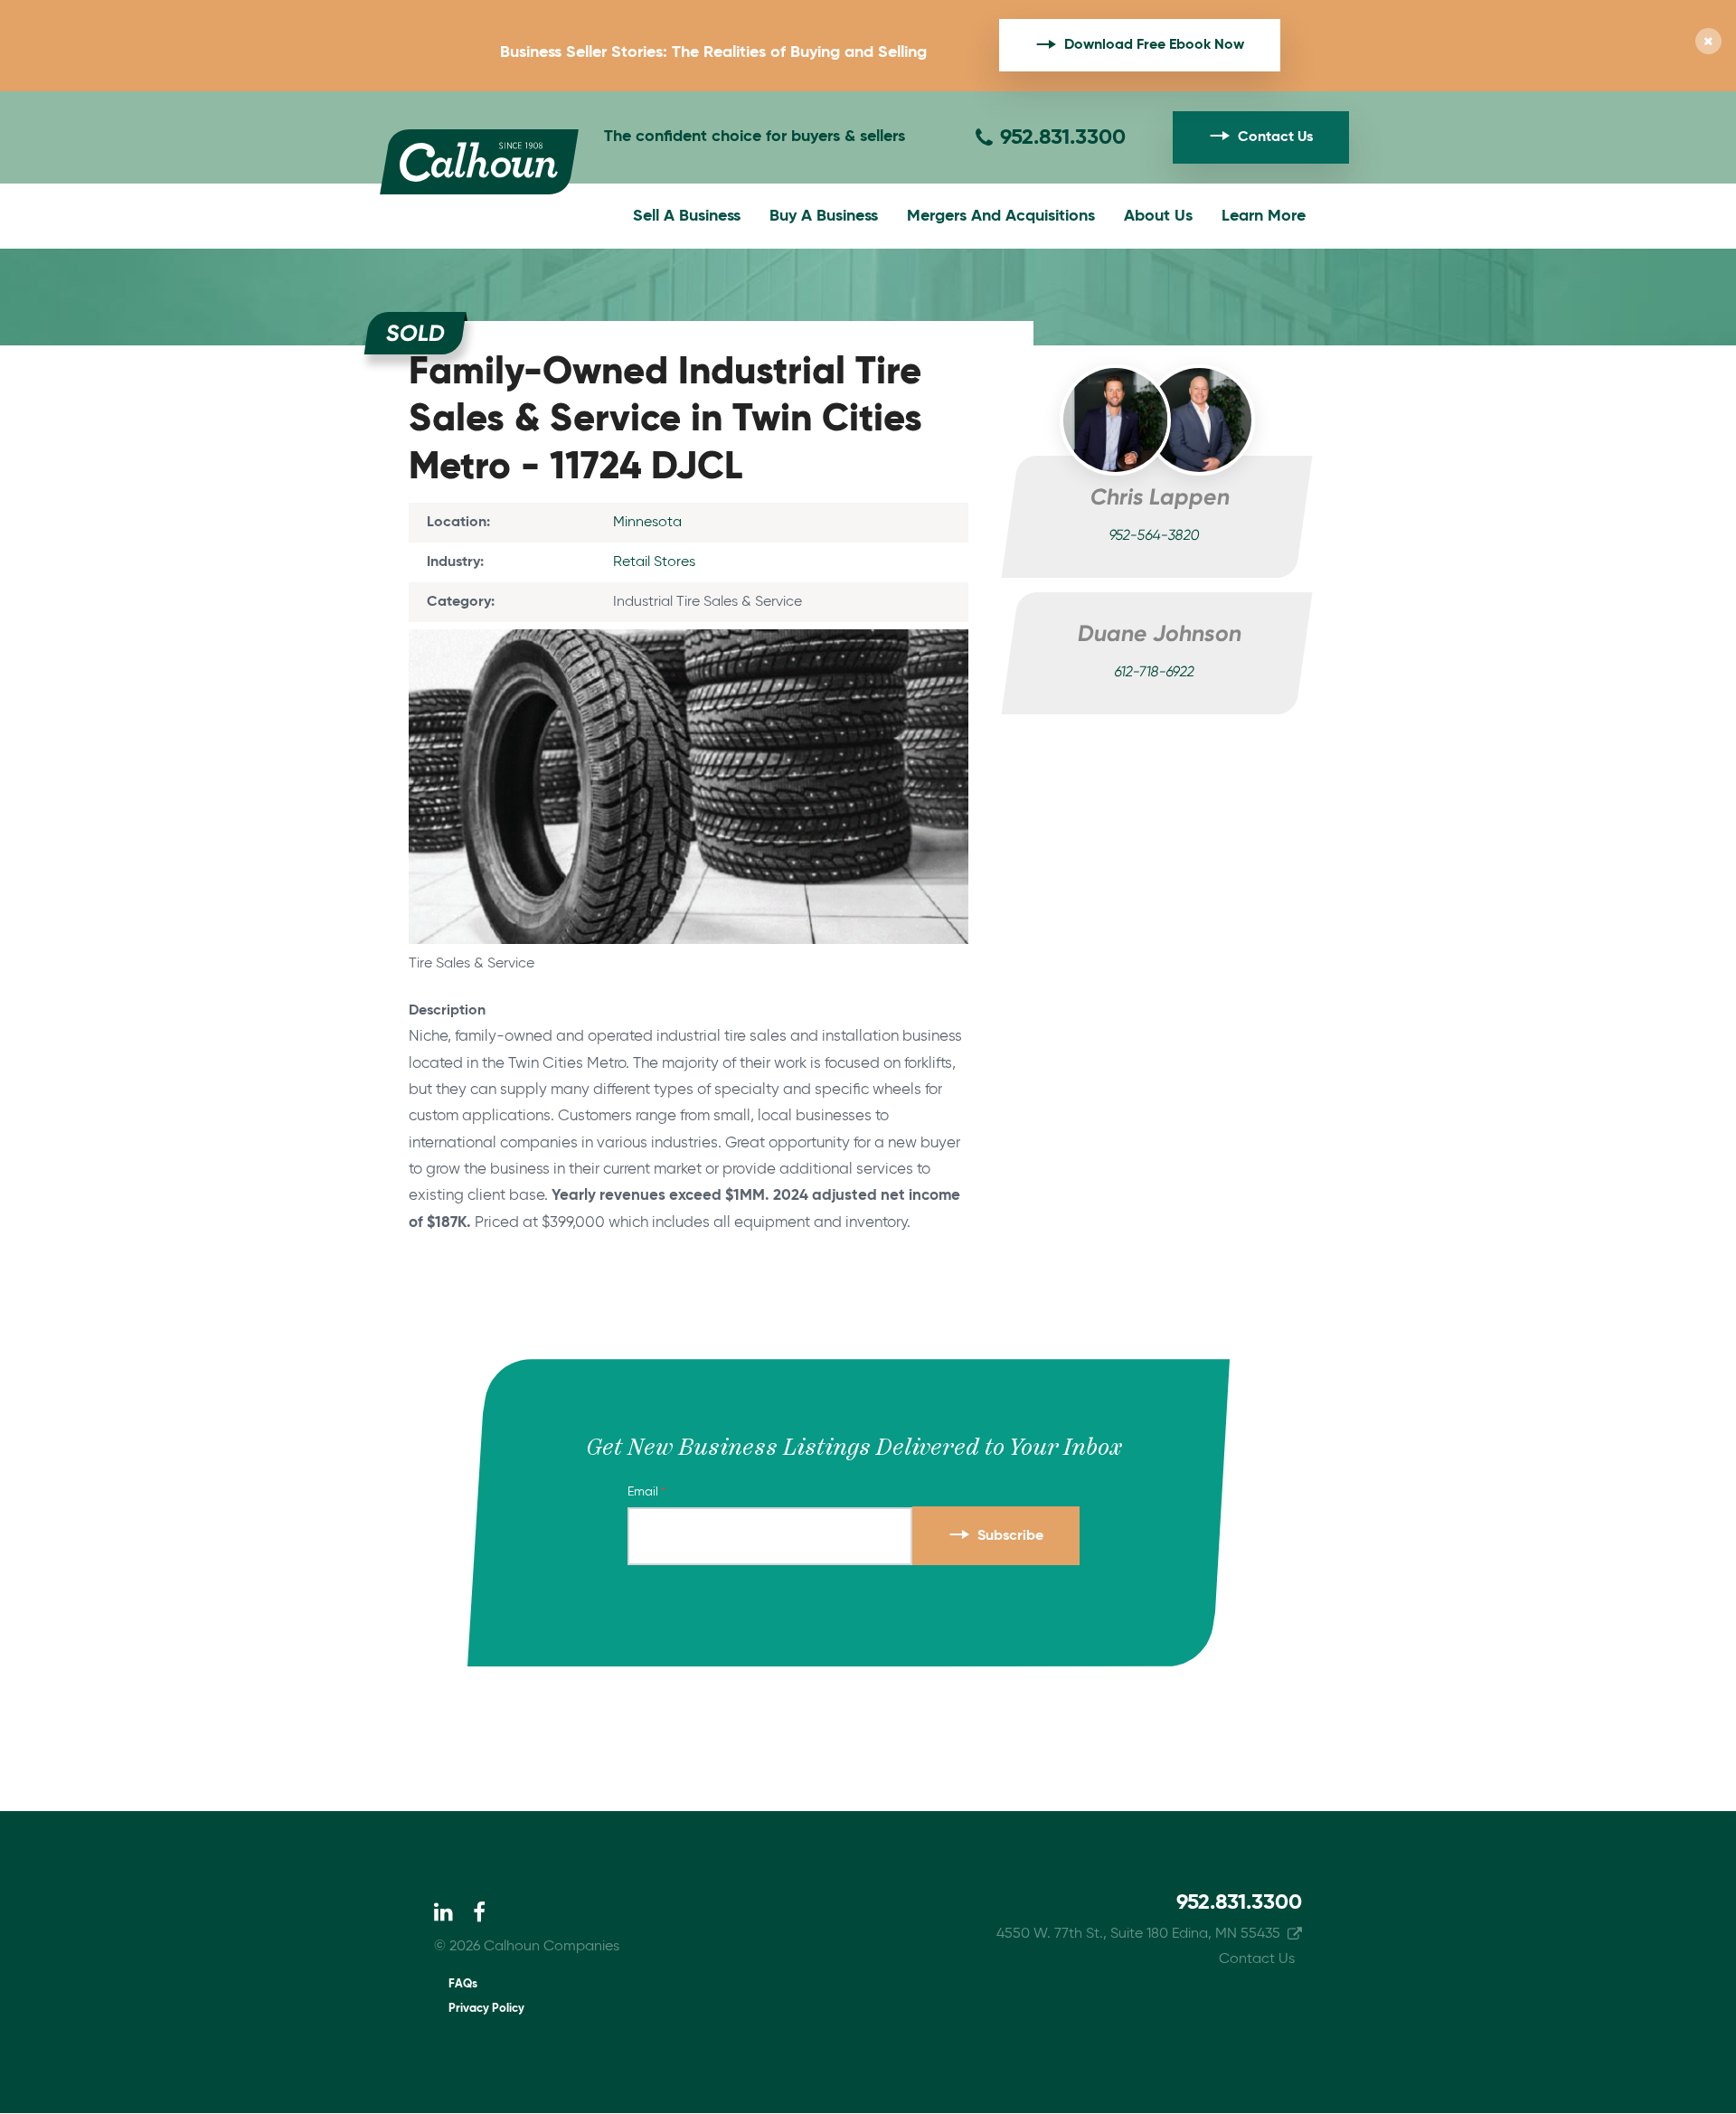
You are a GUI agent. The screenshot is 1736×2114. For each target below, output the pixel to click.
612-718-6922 (1154, 673)
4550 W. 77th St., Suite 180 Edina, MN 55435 (1138, 1934)
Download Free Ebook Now (1154, 45)
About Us (1158, 216)
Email (643, 1492)
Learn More (1264, 216)
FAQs (463, 1984)
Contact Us (1275, 137)
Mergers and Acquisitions (1001, 216)
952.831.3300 (1063, 137)
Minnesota (647, 523)
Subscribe (1010, 1536)
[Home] (479, 162)
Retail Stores (654, 562)
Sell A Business (687, 216)
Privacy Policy (486, 2009)
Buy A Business (824, 216)
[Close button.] (1708, 43)
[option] (689, 803)
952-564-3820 (1154, 536)
